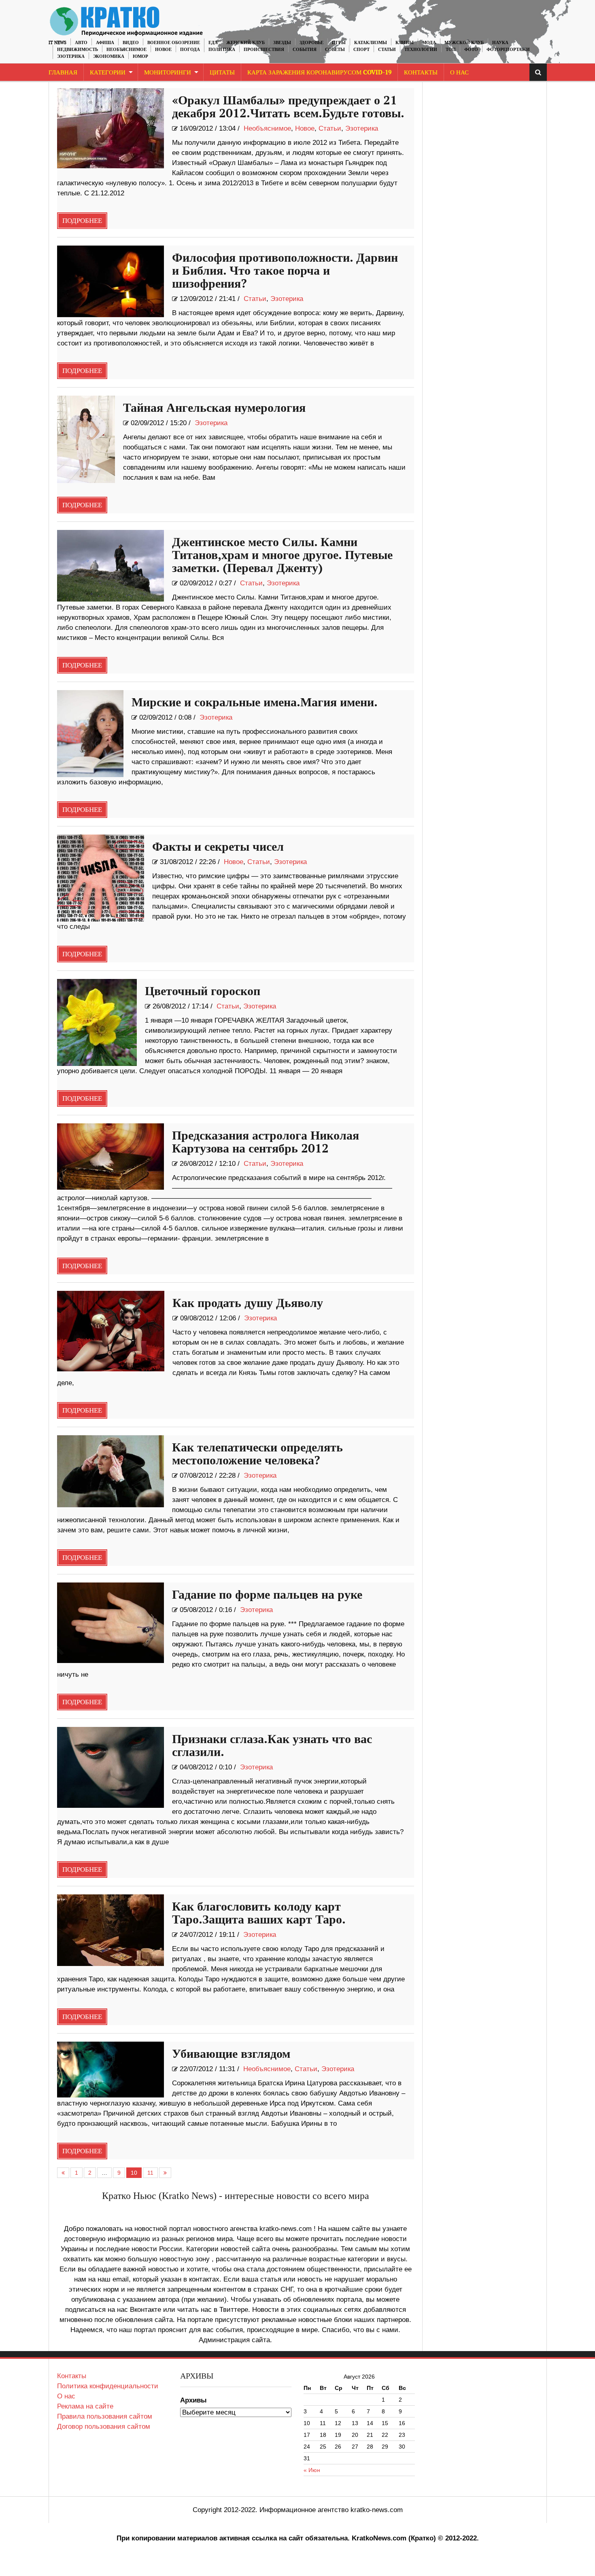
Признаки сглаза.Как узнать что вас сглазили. (272, 1746)
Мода (429, 43)
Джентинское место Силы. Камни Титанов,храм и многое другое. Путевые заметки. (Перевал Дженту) (282, 555)
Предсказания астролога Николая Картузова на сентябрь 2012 (266, 1142)
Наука (500, 43)
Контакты (421, 73)
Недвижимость (78, 50)
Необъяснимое (126, 50)
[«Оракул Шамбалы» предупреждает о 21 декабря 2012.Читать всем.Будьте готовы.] (111, 128)
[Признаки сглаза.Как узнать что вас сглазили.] (111, 1767)
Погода (190, 50)
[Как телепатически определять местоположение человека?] (111, 1471)
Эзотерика (71, 56)
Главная (63, 73)
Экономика (109, 56)
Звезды (282, 43)
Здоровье (311, 43)
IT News (57, 43)
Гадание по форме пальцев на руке (267, 1595)
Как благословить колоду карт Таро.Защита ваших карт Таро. (259, 1913)
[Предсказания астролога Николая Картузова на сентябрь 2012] (111, 1157)
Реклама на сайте (85, 2406)
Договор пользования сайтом (104, 2427)
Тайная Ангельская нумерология (214, 408)
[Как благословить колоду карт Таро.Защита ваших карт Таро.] (111, 1930)
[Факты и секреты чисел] (101, 878)
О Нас (459, 73)
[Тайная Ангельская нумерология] (86, 439)
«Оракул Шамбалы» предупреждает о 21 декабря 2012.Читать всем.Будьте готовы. (288, 107)
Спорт (361, 50)
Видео (131, 43)
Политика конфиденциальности (108, 2386)
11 (150, 2173)
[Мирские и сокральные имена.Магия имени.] (90, 734)
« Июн (312, 2470)
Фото (471, 50)
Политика (222, 50)
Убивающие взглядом (231, 2054)
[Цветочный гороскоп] (97, 1022)
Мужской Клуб (464, 43)
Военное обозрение (174, 43)
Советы (335, 50)
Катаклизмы (371, 43)
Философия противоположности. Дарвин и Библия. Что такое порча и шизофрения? (285, 271)
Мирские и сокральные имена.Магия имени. (255, 703)
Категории (108, 73)
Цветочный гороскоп (203, 991)
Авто (81, 43)
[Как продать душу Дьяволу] (111, 1331)
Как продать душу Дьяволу (248, 1303)
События (305, 50)
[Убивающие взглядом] (111, 2070)
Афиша (105, 43)
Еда (213, 43)
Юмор (140, 56)
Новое (163, 50)
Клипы (405, 43)
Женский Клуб (245, 43)
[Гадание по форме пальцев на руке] (111, 1623)
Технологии (421, 50)
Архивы (193, 2400)
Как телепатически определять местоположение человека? (257, 1454)
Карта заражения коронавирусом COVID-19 (319, 73)
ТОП (451, 50)
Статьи (387, 50)
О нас (66, 2396)
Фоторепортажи (508, 50)
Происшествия (264, 50)
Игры (339, 43)
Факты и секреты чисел (218, 847)
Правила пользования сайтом (105, 2416)
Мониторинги (168, 73)
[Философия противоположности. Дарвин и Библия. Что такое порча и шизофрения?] (111, 281)
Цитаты (222, 73)
